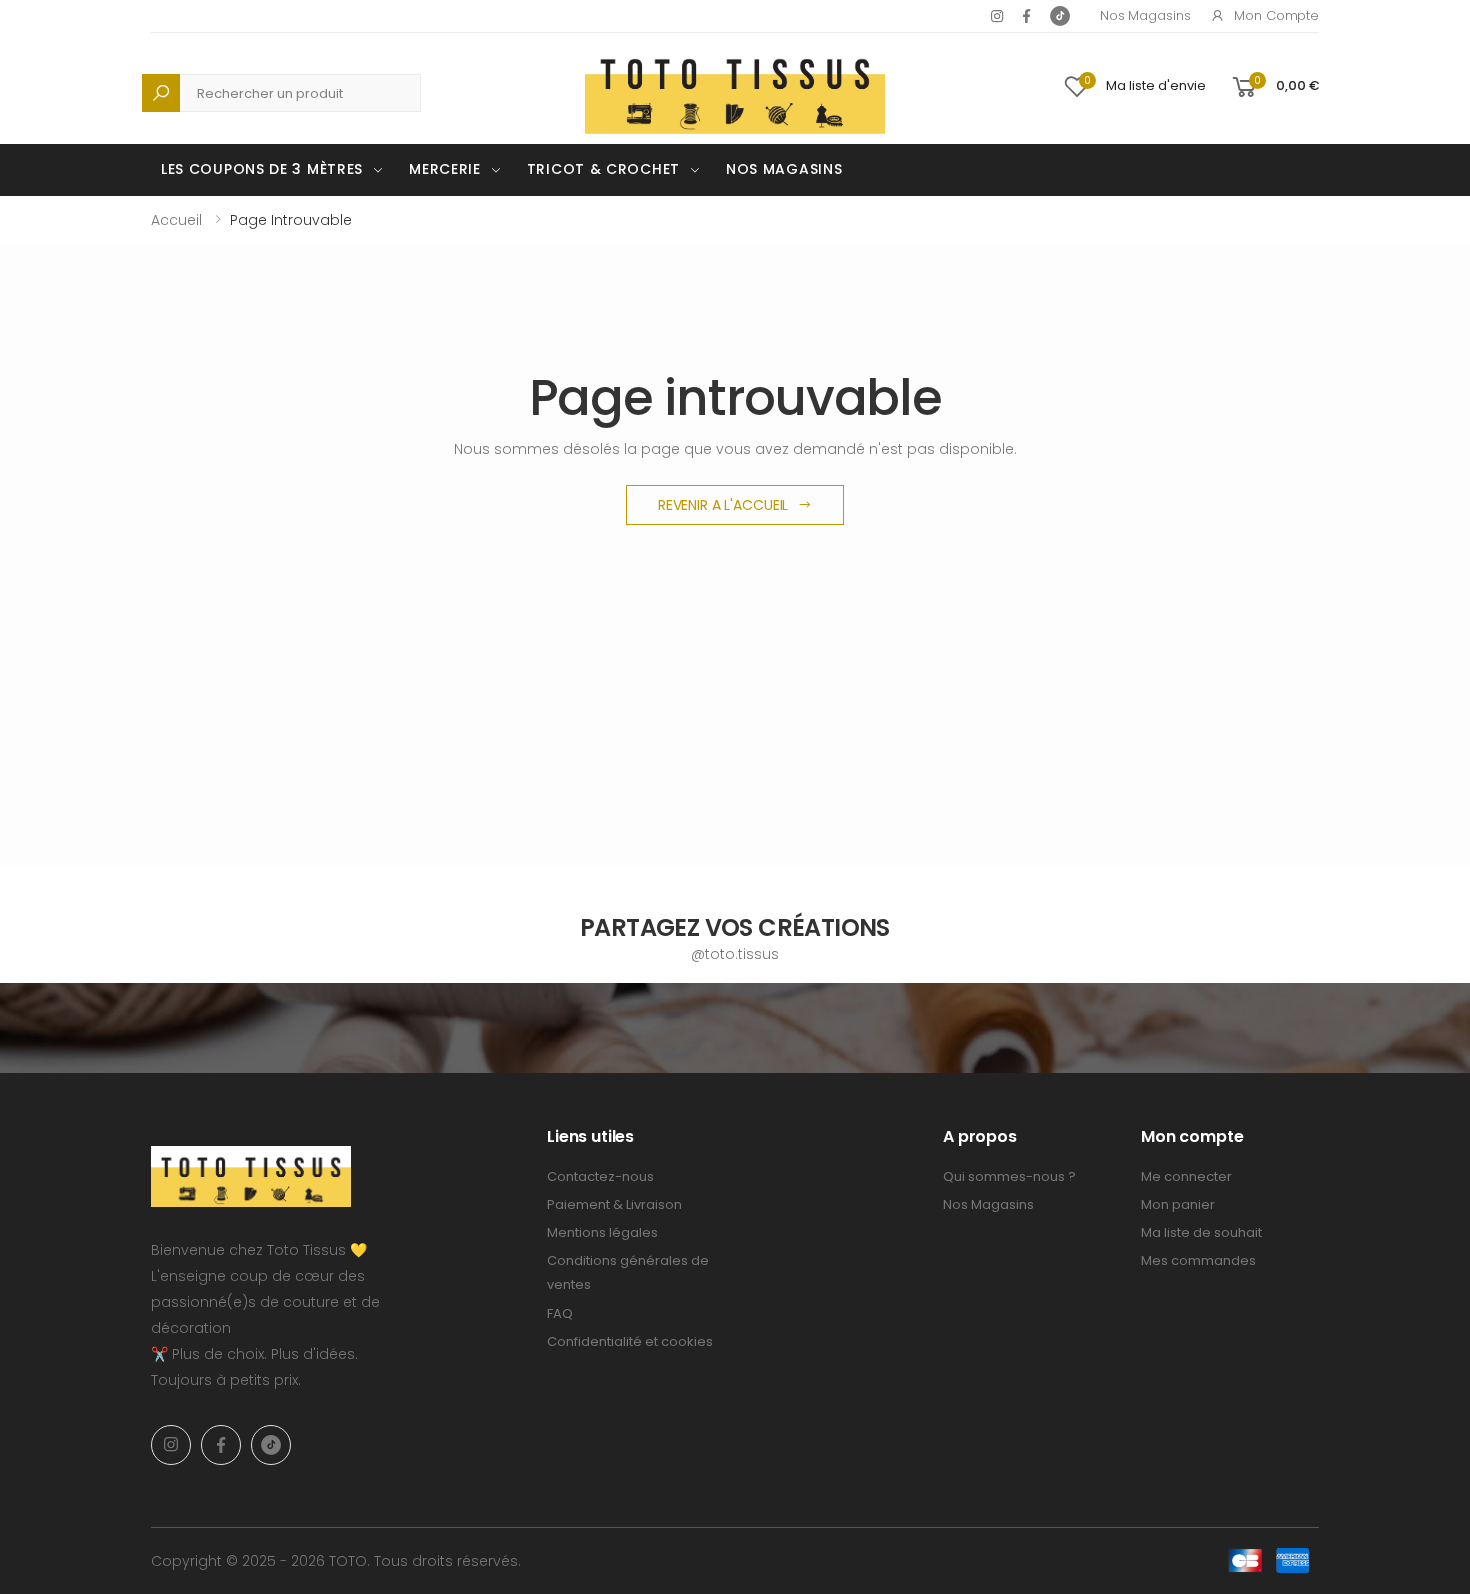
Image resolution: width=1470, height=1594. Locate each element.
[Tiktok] (1060, 16)
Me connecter (1186, 1176)
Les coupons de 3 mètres (262, 169)
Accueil (176, 220)
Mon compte (1276, 15)
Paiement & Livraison (614, 1204)
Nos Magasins (1145, 15)
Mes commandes (1198, 1260)
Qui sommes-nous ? (1009, 1176)
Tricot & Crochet (603, 169)
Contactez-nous (600, 1176)
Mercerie (445, 169)
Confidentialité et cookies (630, 1341)
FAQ (560, 1313)
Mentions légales (602, 1232)
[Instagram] (997, 16)
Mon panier (1178, 1204)
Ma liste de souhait (1201, 1232)
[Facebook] (1026, 16)
